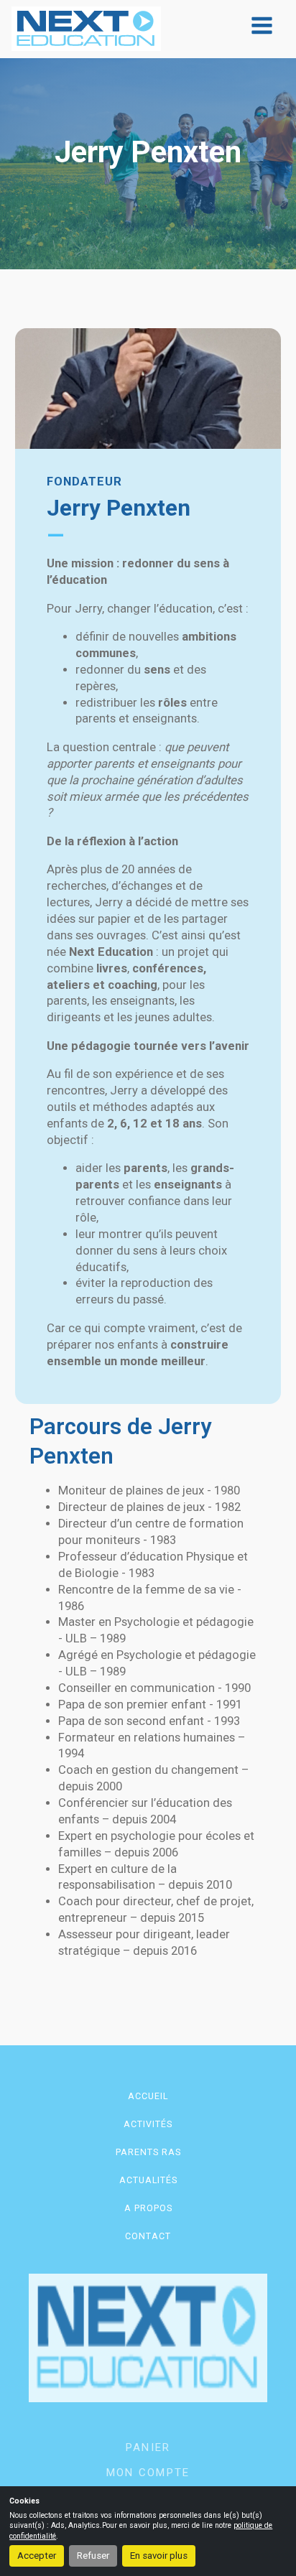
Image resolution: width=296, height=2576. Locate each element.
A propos (148, 2208)
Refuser (93, 2556)
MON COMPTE (148, 2473)
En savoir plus (159, 2556)
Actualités (148, 2180)
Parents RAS (148, 2152)
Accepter (37, 2556)
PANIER (148, 2447)
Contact (148, 2236)
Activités (148, 2124)
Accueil (148, 2096)
